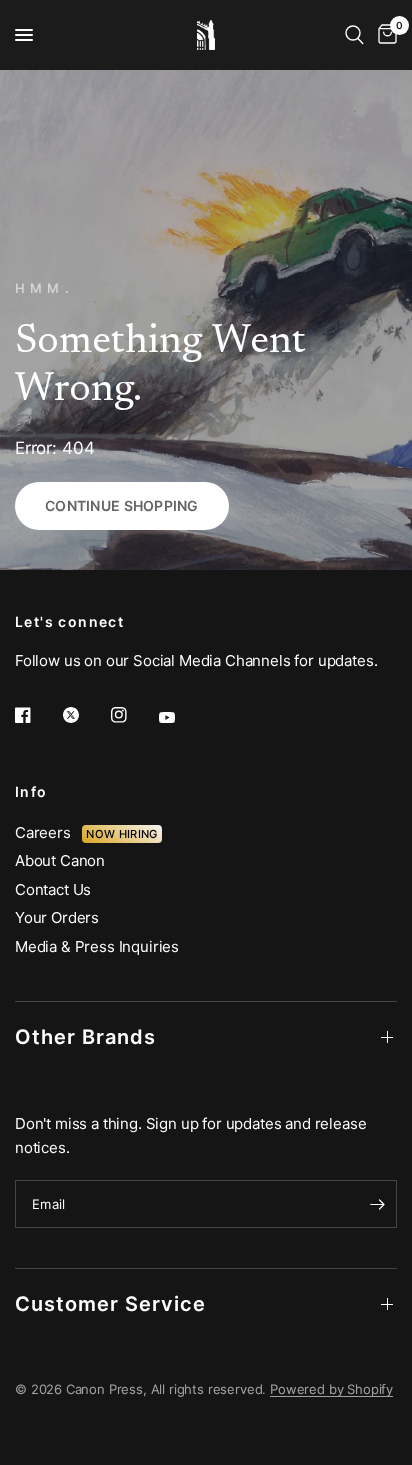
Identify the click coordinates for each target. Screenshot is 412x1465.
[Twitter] (85, 715)
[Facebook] (37, 715)
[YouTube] (181, 718)
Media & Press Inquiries (97, 946)
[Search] (354, 35)
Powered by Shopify (331, 1389)
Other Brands (85, 1037)
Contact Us (53, 889)
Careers (48, 832)
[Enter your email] (377, 1204)
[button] (122, 506)
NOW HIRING (121, 834)
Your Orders (57, 917)
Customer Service (110, 1304)
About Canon (60, 860)
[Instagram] (133, 715)
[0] (384, 35)
